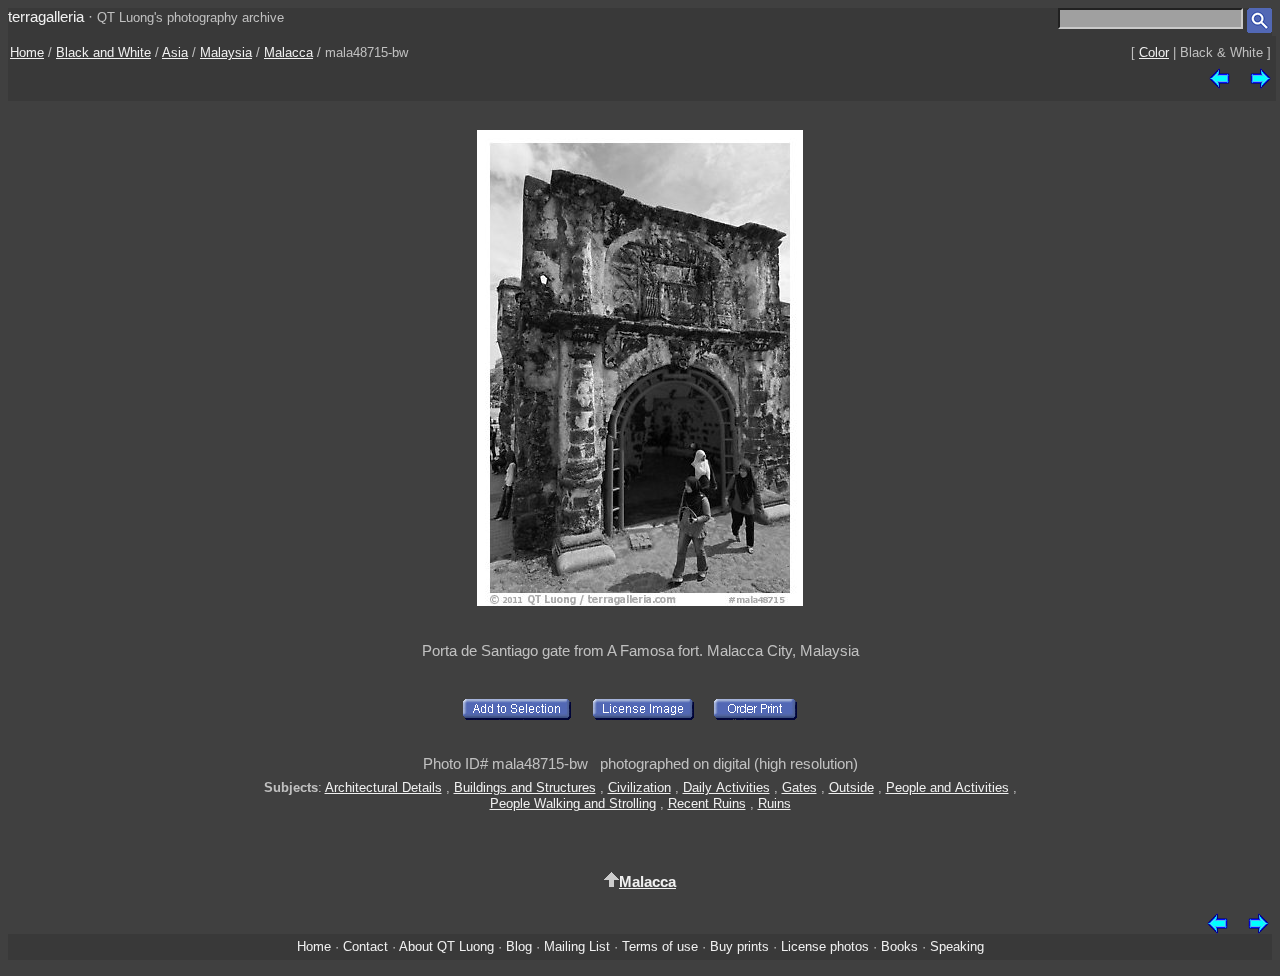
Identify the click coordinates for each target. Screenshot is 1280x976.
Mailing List (577, 946)
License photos (825, 946)
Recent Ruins (707, 803)
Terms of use (660, 946)
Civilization (639, 787)
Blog (519, 946)
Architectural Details (383, 787)
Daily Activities (726, 787)
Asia (175, 52)
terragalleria (46, 16)
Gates (799, 787)
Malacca (288, 52)
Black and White (103, 52)
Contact (365, 946)
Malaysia (226, 52)
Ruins (774, 803)
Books (899, 946)
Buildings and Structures (525, 787)
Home (27, 52)
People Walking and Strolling (573, 803)
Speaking (957, 946)
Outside (851, 787)
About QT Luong (446, 946)
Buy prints (739, 946)
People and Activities (947, 787)
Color (1154, 52)
